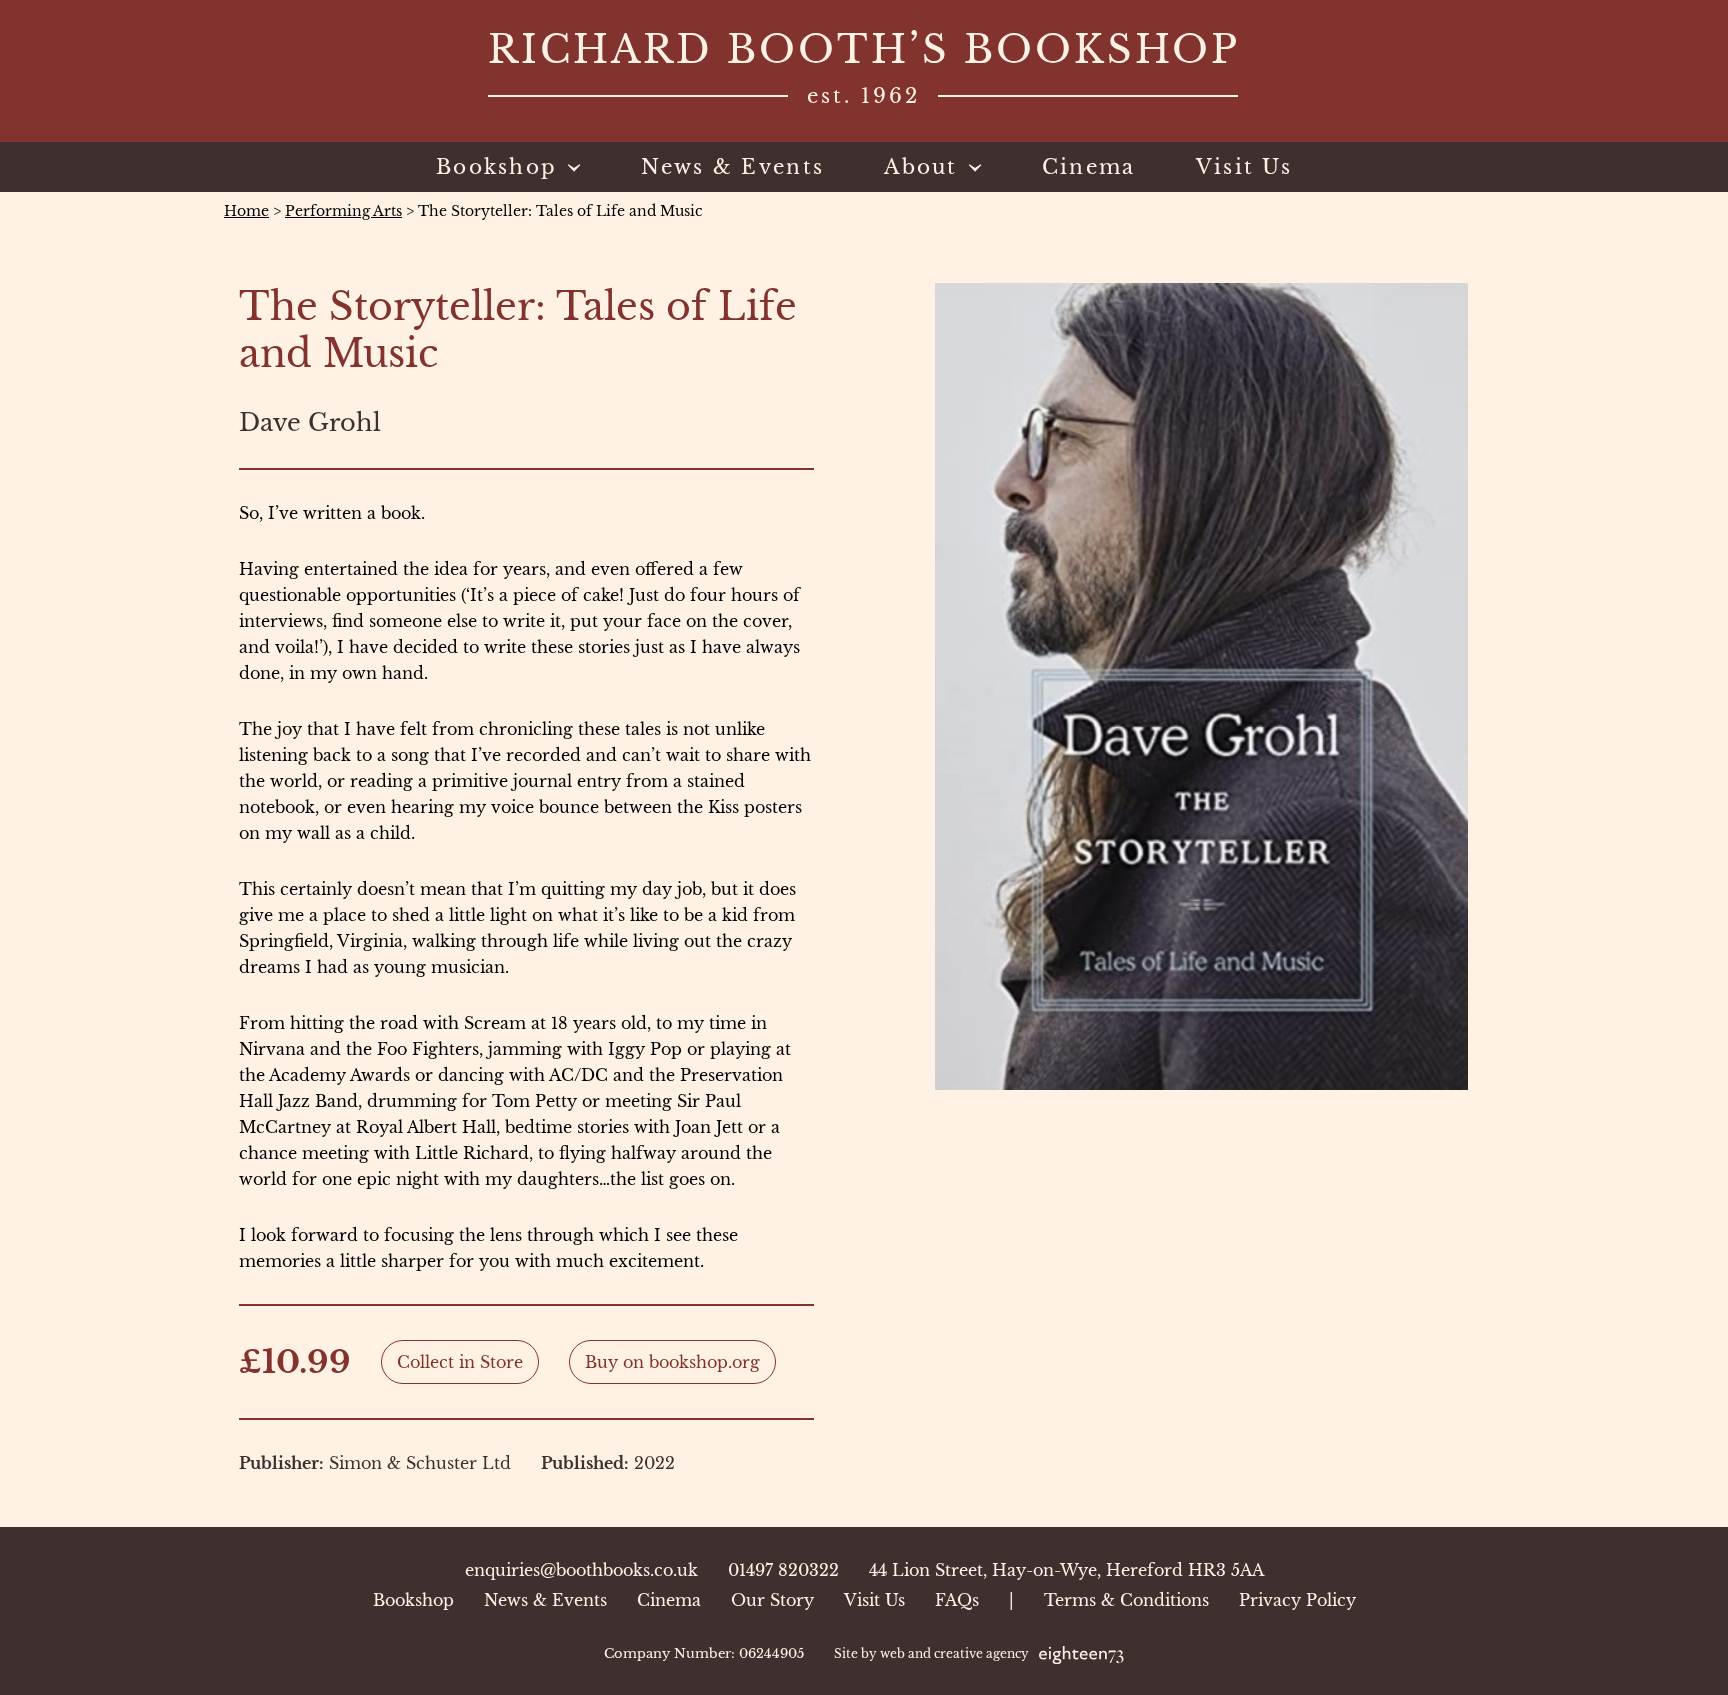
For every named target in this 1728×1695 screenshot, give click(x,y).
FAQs (957, 1600)
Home (246, 211)
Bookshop (413, 1600)
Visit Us (874, 1600)
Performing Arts (343, 211)
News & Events (545, 1600)
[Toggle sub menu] (569, 167)
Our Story (772, 1600)
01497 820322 (783, 1570)
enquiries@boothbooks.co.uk (581, 1570)
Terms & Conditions (1126, 1600)
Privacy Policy (1297, 1600)
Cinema (669, 1600)
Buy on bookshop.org (672, 1362)
